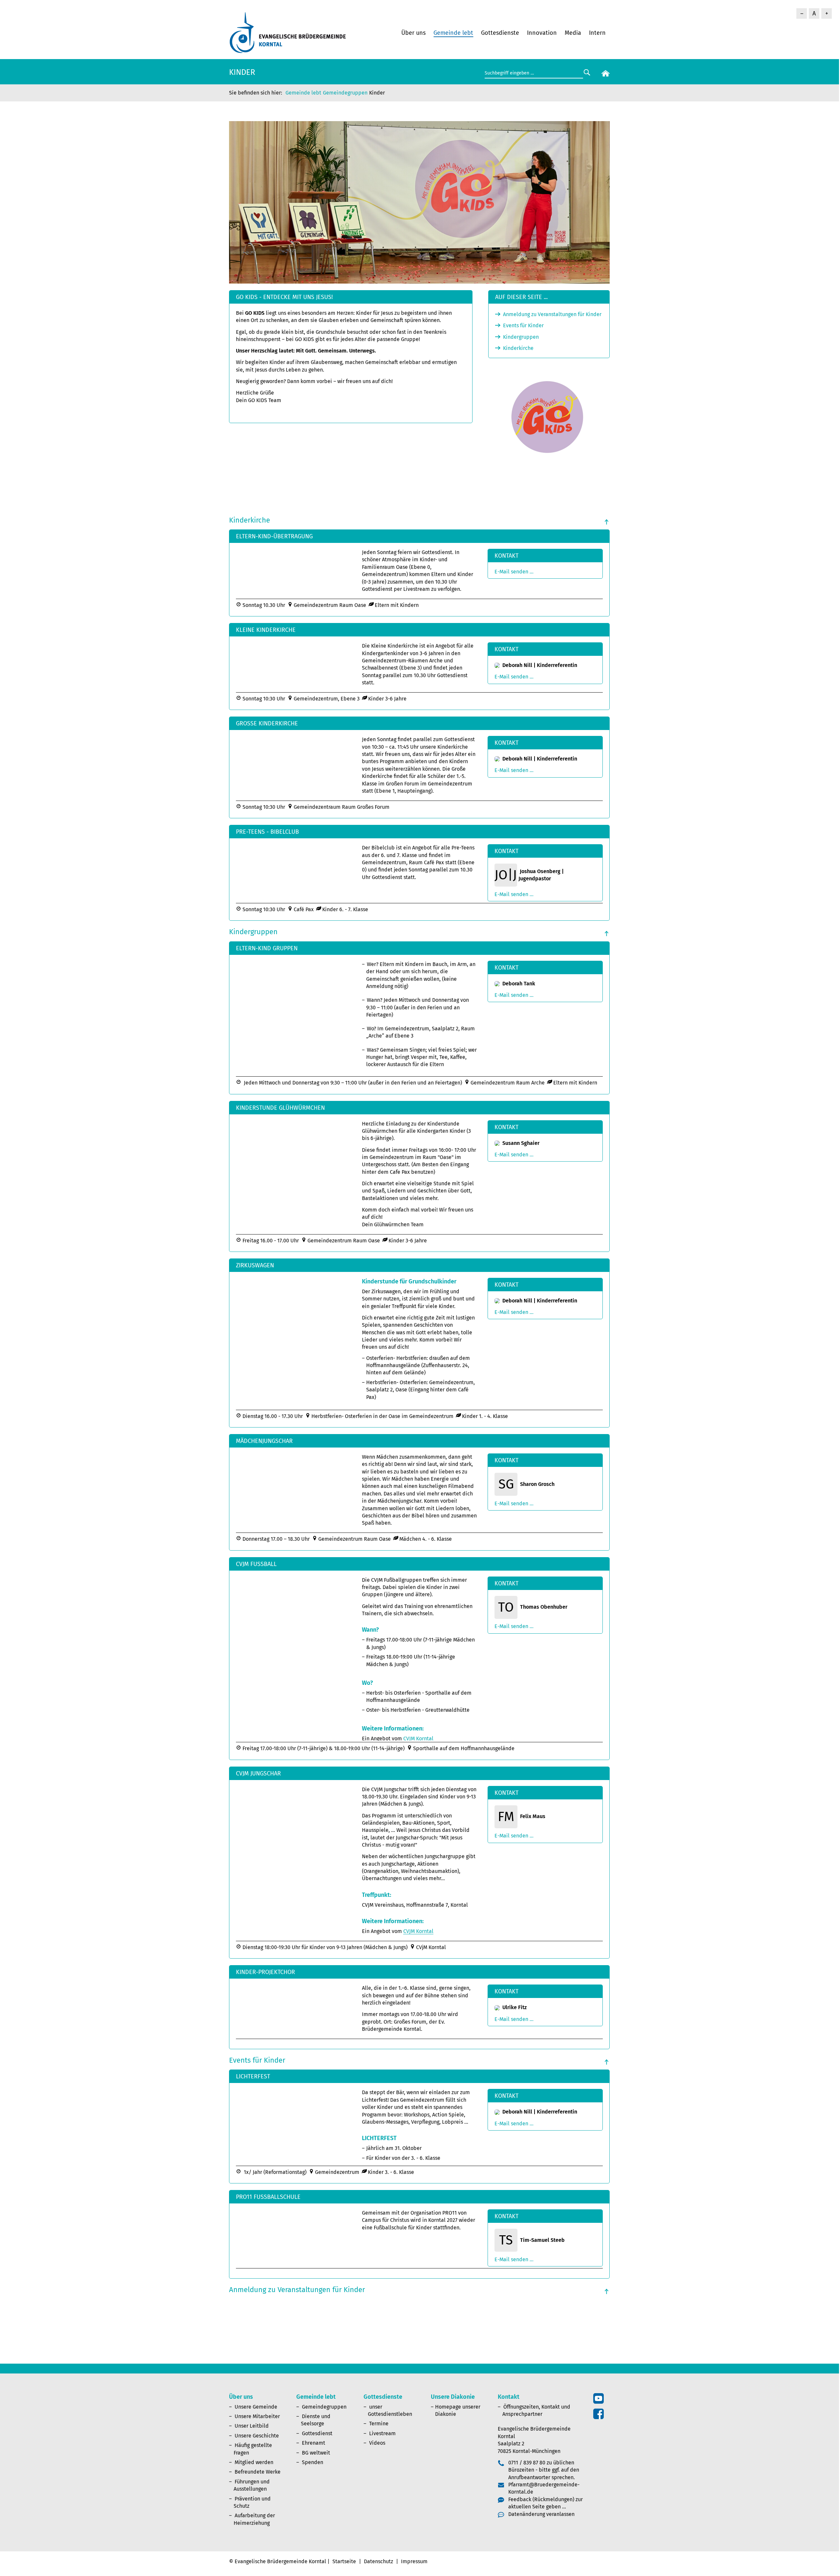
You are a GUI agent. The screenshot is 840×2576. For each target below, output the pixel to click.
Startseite (344, 2561)
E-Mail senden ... (514, 572)
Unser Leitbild (252, 2426)
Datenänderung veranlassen (541, 2514)
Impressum (414, 2561)
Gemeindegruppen (345, 93)
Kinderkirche (518, 348)
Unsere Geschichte (257, 2436)
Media (573, 33)
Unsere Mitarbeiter (257, 2416)
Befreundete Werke (258, 2472)
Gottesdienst (317, 2433)
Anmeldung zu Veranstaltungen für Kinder (552, 314)
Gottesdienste (500, 33)
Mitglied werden (254, 2462)
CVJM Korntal (418, 1739)
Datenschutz (378, 2561)
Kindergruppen (521, 337)
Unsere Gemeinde (256, 2407)
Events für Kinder (523, 325)
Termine (379, 2424)
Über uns (413, 33)
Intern (597, 33)
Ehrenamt (314, 2443)
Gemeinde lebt (453, 33)
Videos (377, 2443)
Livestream (382, 2433)
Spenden (313, 2462)
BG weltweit (316, 2453)
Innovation (542, 33)
